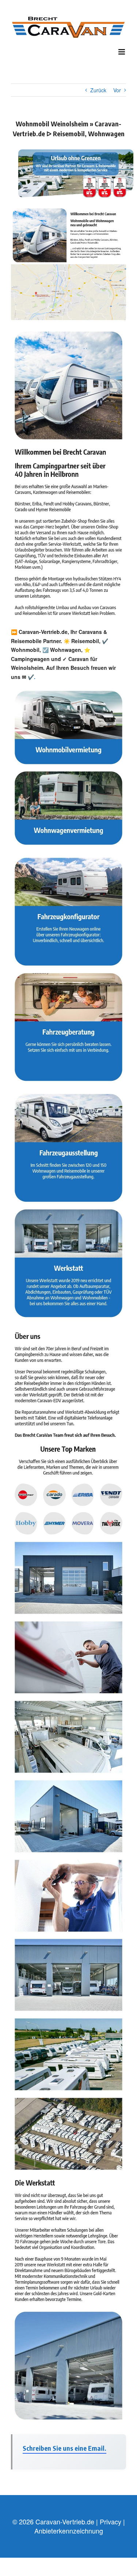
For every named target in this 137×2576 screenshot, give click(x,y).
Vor (117, 90)
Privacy (111, 2521)
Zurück (98, 90)
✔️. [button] (31, 677)
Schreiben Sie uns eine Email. (64, 2448)
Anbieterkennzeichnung (69, 2531)
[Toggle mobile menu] (122, 52)
